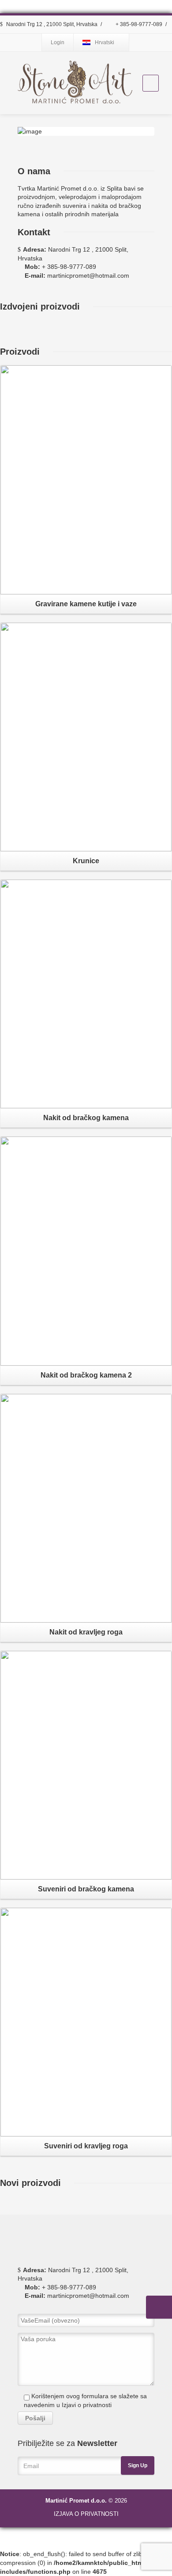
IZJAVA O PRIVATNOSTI (86, 2514)
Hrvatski (105, 42)
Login (58, 42)
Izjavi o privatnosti (87, 2405)
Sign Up (138, 2465)
